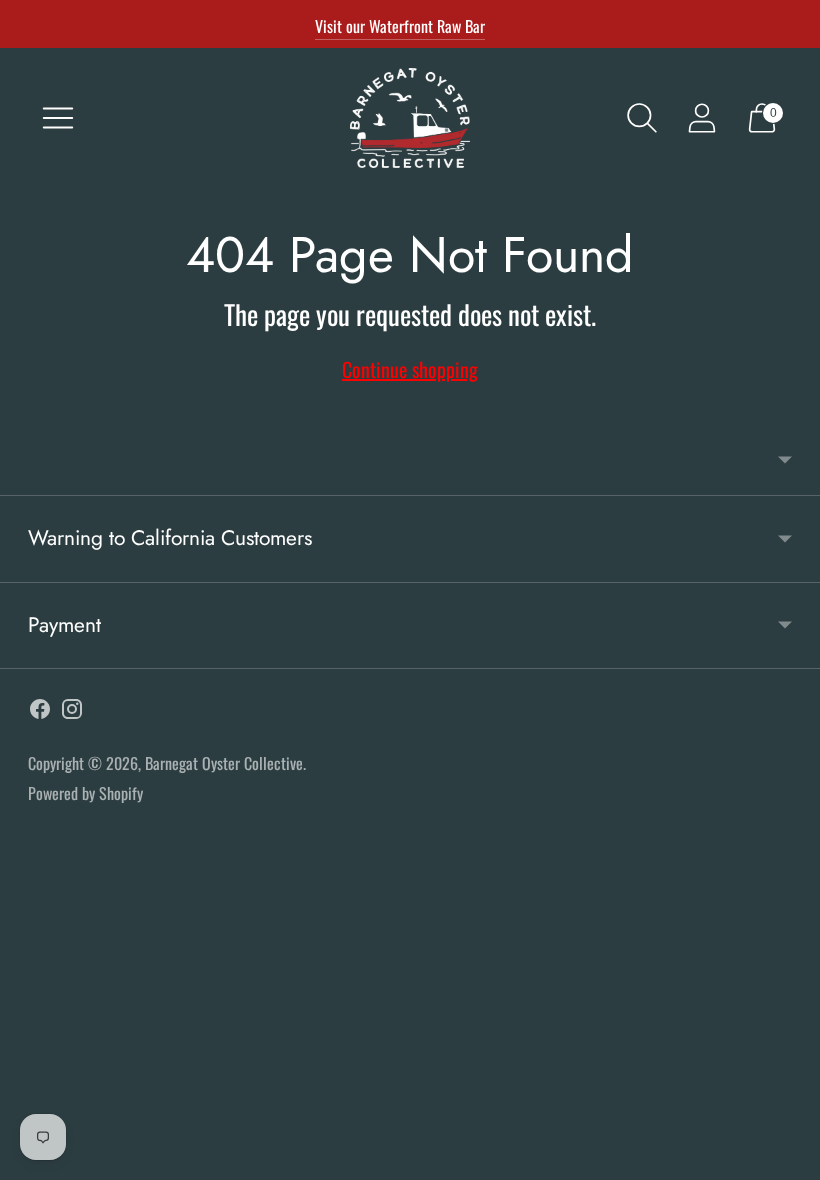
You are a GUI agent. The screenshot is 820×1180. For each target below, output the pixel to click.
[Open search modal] (642, 118)
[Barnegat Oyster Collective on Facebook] (40, 712)
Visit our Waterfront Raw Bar (400, 26)
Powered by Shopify (85, 793)
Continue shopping (410, 369)
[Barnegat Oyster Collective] (410, 118)
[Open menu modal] (58, 118)
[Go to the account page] (702, 118)
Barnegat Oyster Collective (224, 763)
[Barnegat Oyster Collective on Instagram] (72, 712)
